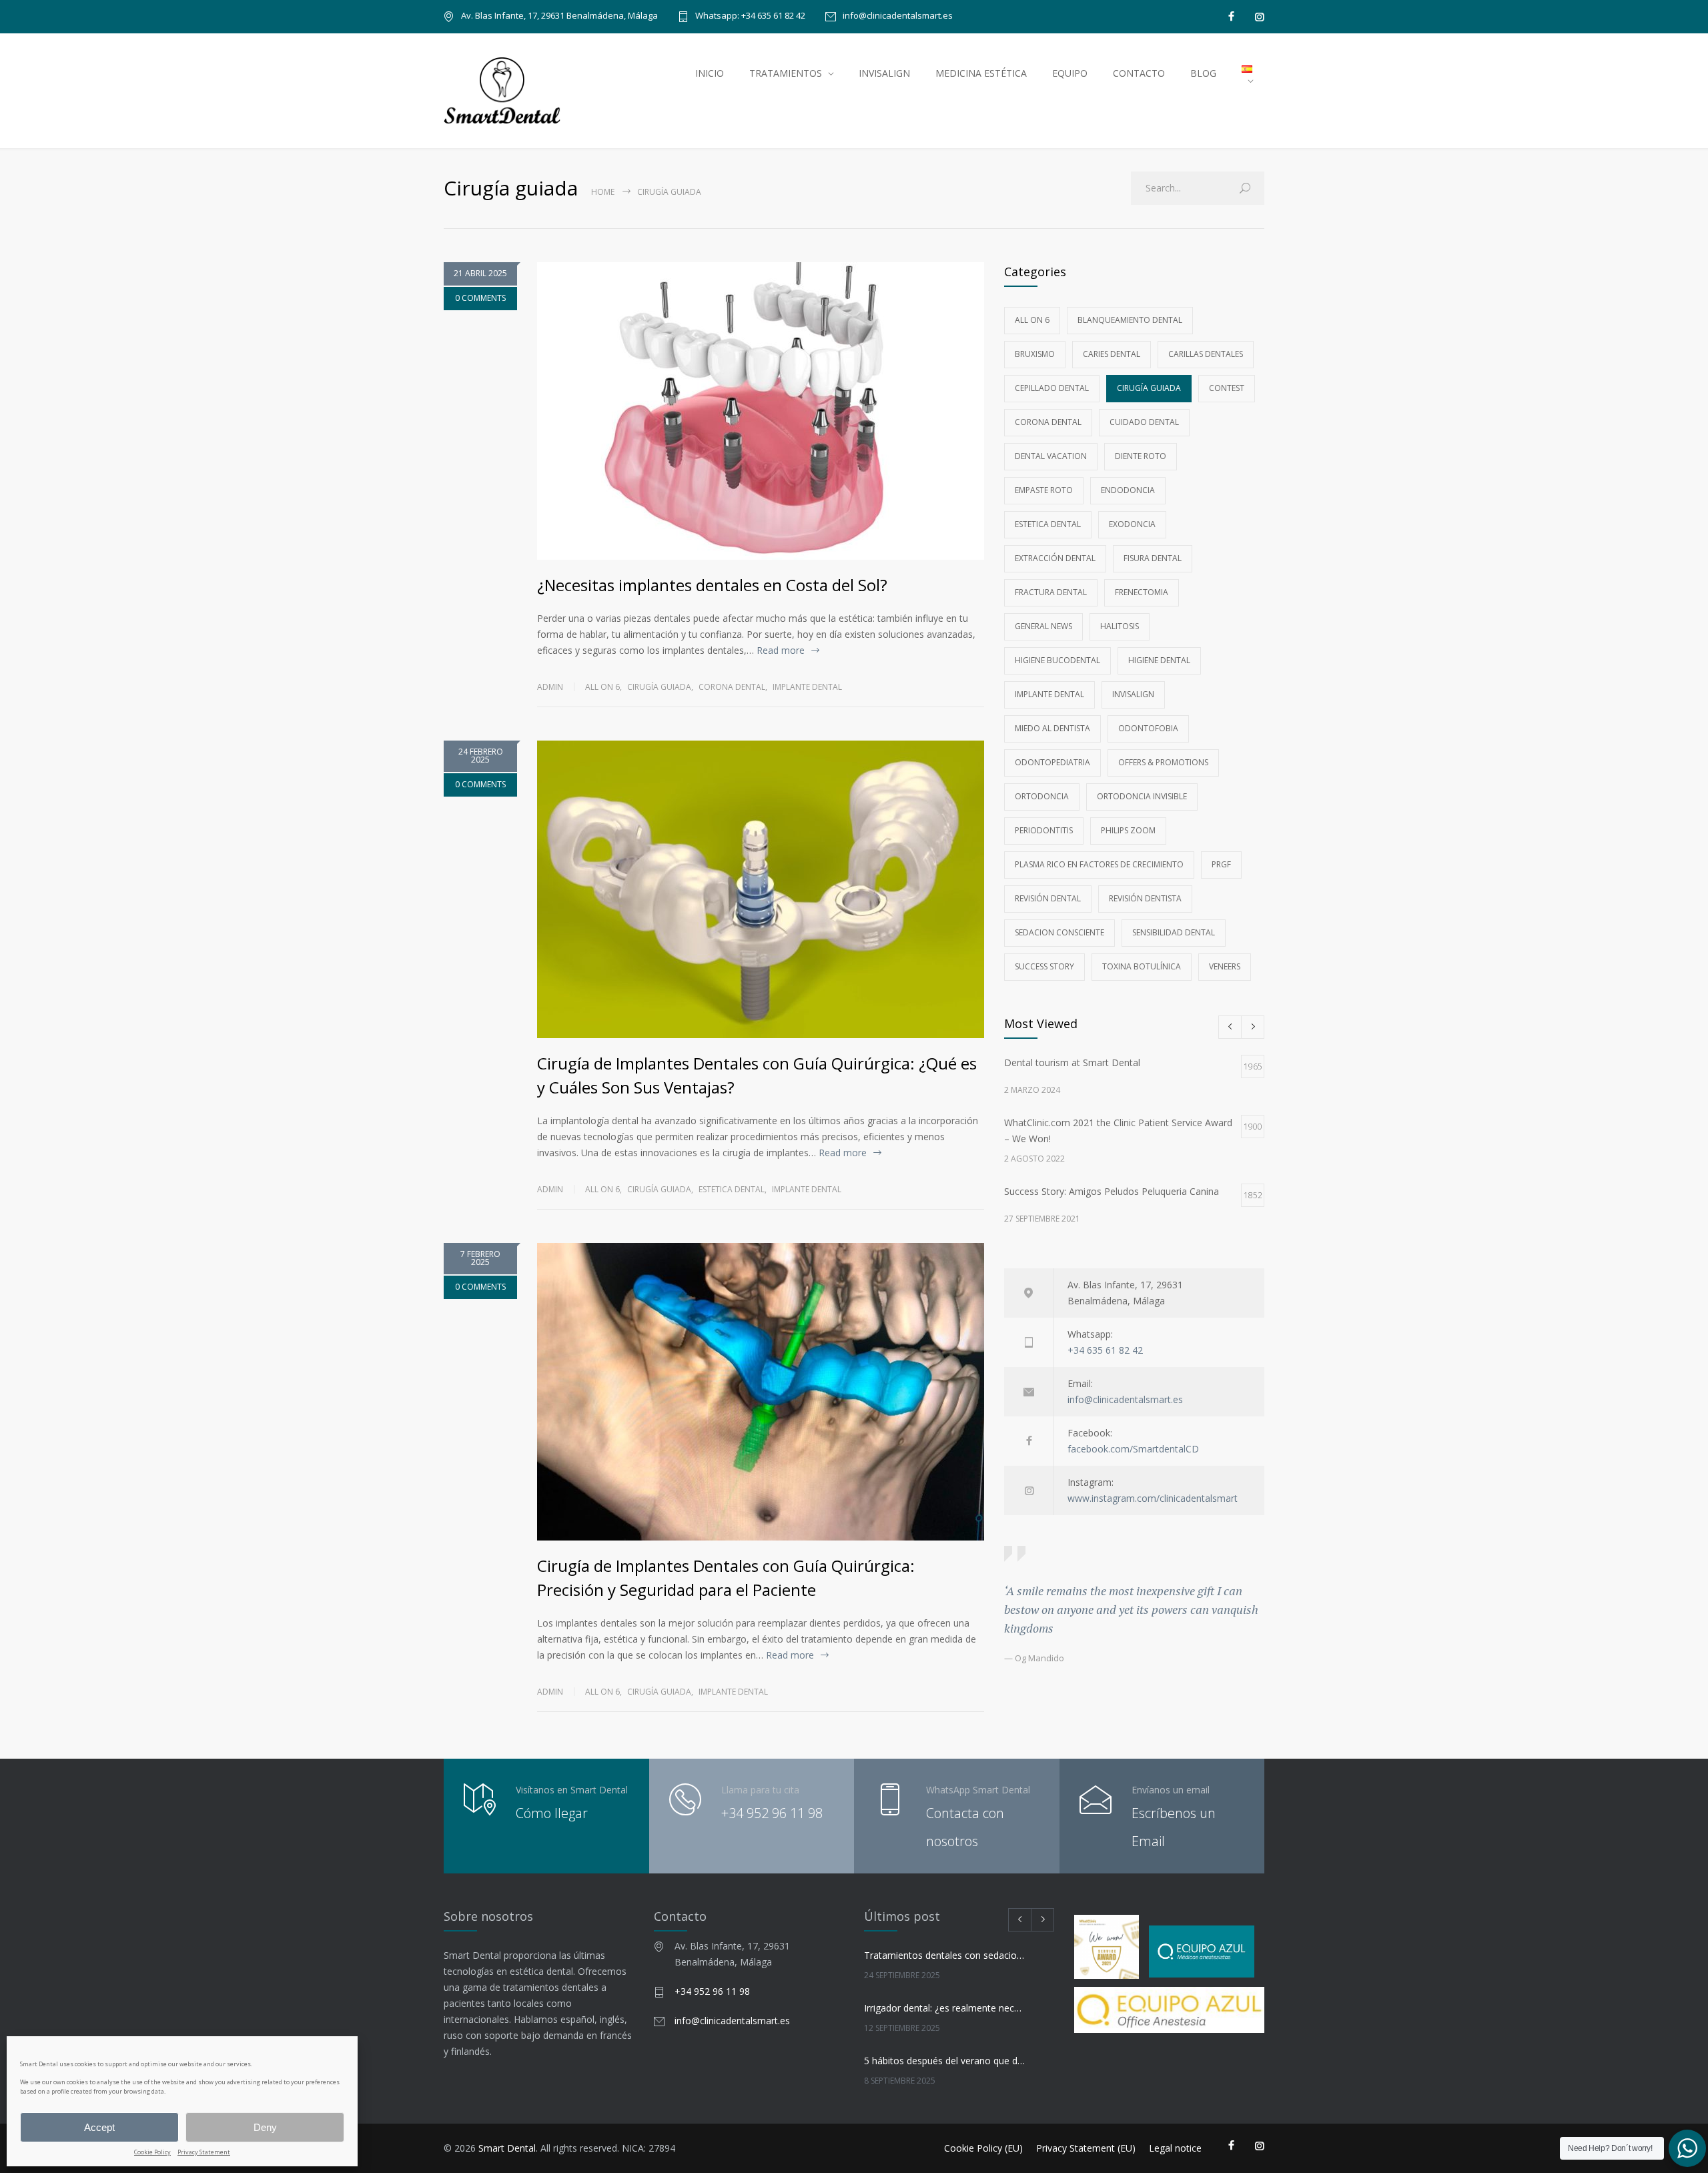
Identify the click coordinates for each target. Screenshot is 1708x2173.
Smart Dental (507, 2148)
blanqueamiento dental (1130, 320)
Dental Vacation (1051, 456)
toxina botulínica (1142, 966)
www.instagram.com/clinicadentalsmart (1153, 1498)
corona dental (732, 687)
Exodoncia (1132, 524)
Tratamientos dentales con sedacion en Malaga (945, 1955)
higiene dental (1159, 660)
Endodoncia (1128, 490)
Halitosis (1120, 626)
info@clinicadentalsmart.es (898, 16)
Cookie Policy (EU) (983, 2148)
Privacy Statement (204, 2153)
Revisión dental (1048, 898)
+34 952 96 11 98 (772, 1813)
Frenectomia (1142, 592)
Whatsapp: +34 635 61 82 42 (750, 16)
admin (550, 687)
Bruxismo (1035, 354)
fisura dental (1153, 558)
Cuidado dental (1144, 422)
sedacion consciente (1059, 932)
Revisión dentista (1145, 898)
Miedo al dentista (1052, 728)
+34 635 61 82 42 (1105, 1350)
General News (1043, 626)
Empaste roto (1044, 490)
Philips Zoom (1128, 830)
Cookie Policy (152, 2153)
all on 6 (602, 687)
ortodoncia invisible (1142, 796)
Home (603, 192)
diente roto (1141, 456)
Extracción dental (1055, 558)
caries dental (1112, 354)
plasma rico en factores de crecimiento (1099, 864)
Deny (265, 2127)
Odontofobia (1148, 728)
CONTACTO (1139, 73)
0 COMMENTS (480, 298)
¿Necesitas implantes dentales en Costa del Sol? (714, 585)
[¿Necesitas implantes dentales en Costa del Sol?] (761, 411)
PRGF (1221, 864)
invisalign (1133, 694)
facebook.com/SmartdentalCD (1133, 1449)
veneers (1225, 966)
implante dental (807, 687)
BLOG (1203, 73)
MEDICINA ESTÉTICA (981, 73)
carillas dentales (1206, 354)
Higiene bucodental (1057, 660)
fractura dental (1051, 592)
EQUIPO (1070, 73)
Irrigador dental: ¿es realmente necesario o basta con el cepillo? (945, 2008)
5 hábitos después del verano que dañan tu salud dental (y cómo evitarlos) (945, 2061)
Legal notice (1175, 2148)
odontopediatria (1052, 762)
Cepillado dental (1052, 388)
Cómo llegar (552, 1813)
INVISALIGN (884, 73)
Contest (1227, 388)
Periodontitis (1044, 830)
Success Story (1044, 966)
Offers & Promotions (1163, 762)
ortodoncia (1042, 796)
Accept (99, 2127)
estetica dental (732, 1189)
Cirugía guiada (659, 687)
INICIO (710, 73)
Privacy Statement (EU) (1086, 2148)
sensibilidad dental (1174, 932)
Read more (781, 650)
